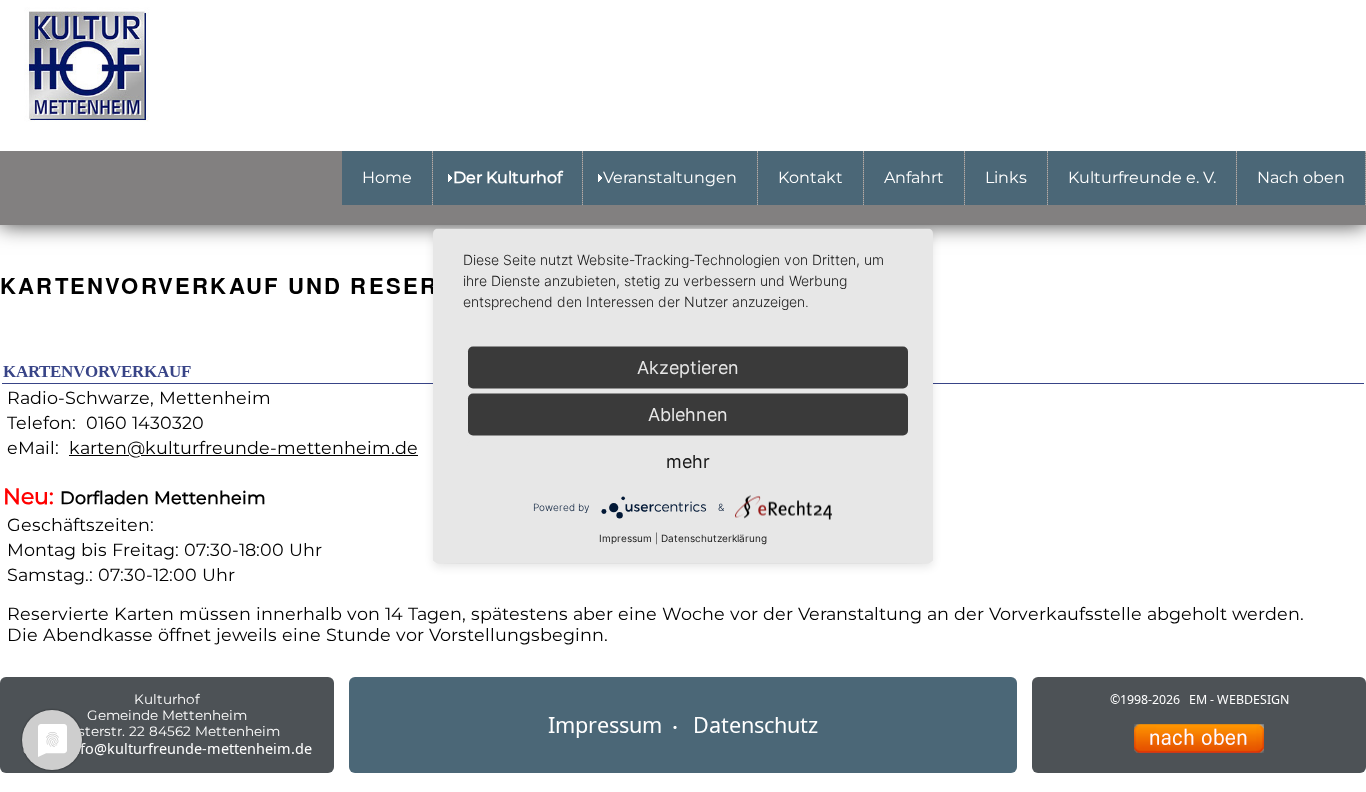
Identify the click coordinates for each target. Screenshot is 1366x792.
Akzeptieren (688, 367)
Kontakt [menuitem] (810, 177)
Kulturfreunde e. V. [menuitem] (1142, 177)
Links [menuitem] (1006, 177)
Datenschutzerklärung (714, 538)
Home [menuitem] (387, 177)
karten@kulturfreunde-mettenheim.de (243, 447)
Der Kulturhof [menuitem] (507, 177)
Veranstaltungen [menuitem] (670, 177)
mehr (688, 461)
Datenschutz (755, 724)
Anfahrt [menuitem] (914, 177)
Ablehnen (688, 414)
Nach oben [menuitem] (1301, 177)
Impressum (605, 724)
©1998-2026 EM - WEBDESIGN (1199, 699)
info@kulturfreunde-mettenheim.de (189, 748)
